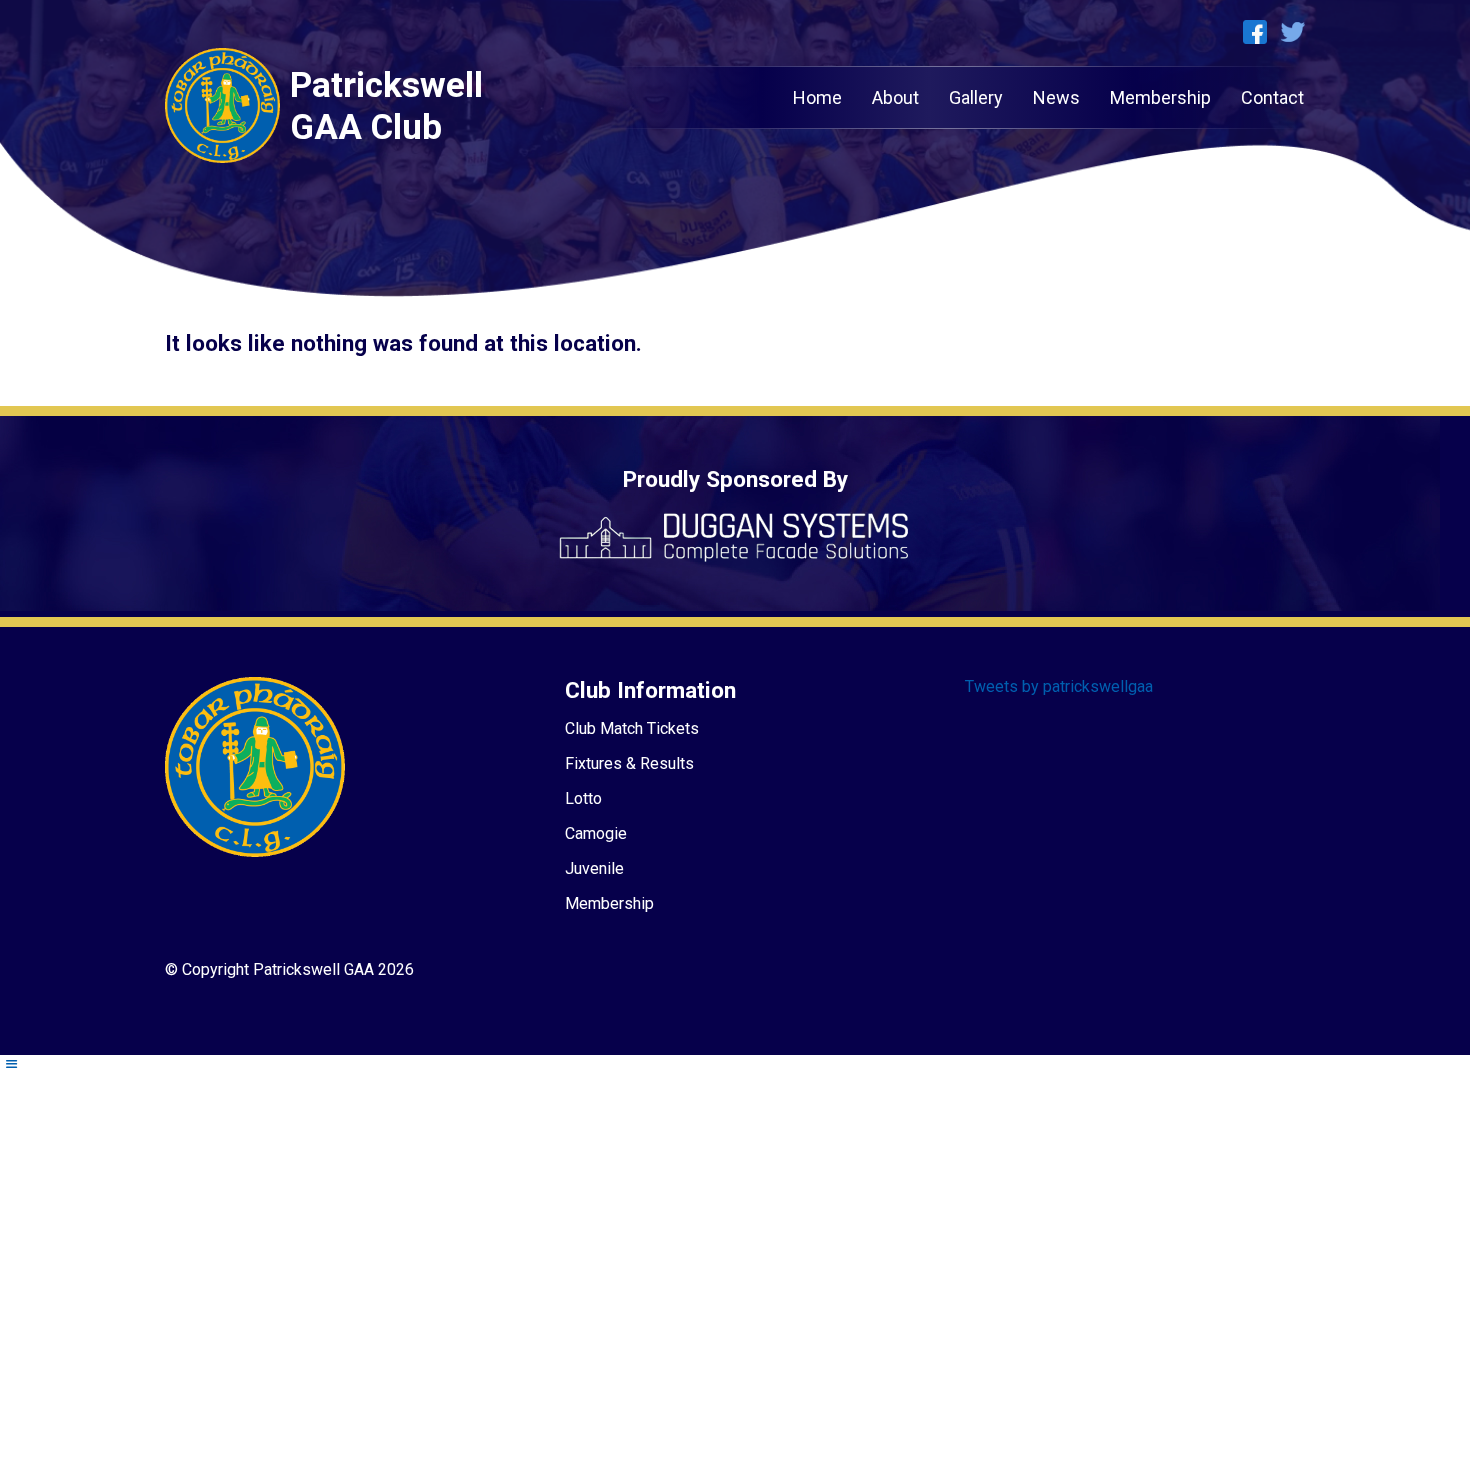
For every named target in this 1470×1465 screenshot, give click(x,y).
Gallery (976, 97)
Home (817, 97)
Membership (1160, 97)
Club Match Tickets (632, 728)
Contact (1272, 97)
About (895, 97)
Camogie (596, 833)
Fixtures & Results (629, 763)
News (1056, 97)
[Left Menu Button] (11, 1064)
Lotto (583, 798)
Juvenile (594, 868)
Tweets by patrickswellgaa (1059, 686)
